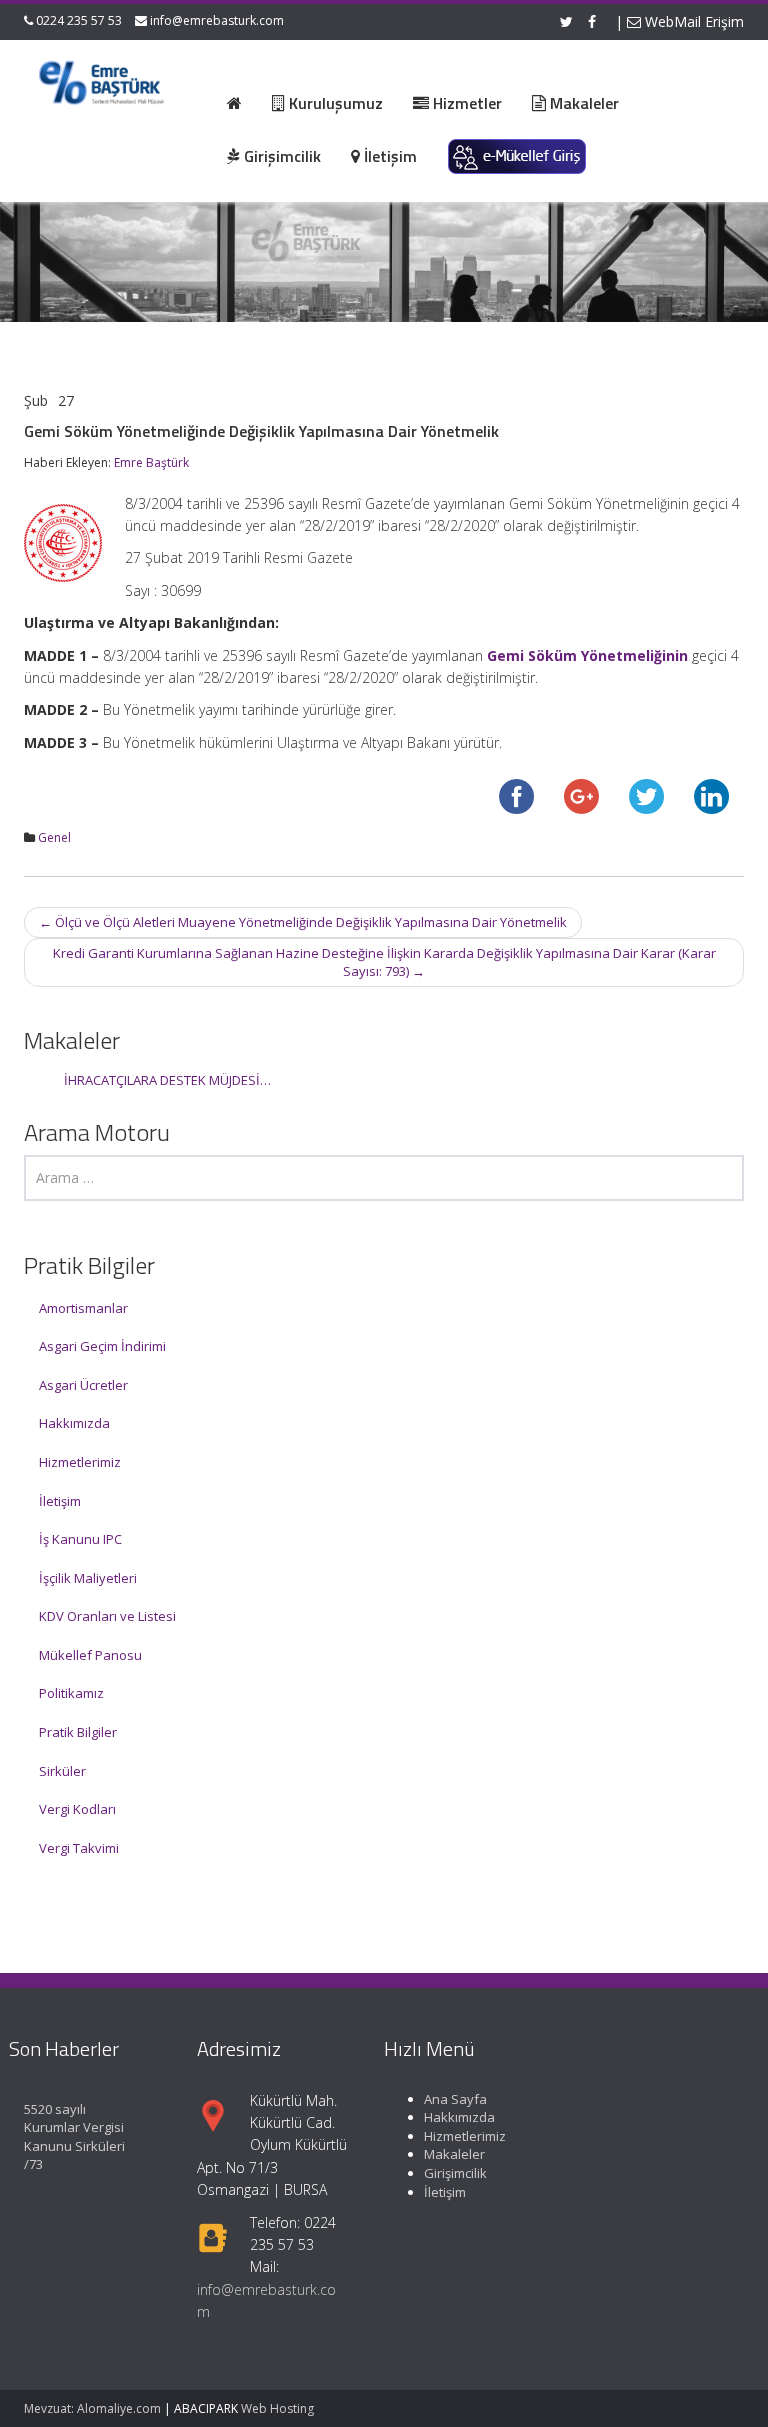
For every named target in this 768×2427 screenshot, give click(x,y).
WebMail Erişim (692, 21)
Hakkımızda (74, 1423)
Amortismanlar (83, 1308)
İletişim (60, 1501)
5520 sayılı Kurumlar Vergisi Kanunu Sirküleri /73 (74, 2137)
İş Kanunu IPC (80, 1539)
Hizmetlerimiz (80, 1462)
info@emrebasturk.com (217, 20)
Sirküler (62, 1771)
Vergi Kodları (77, 1809)
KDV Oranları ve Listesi (107, 1616)
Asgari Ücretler (83, 1385)
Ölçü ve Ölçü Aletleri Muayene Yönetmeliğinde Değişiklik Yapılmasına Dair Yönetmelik (303, 922)
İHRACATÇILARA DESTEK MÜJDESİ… (167, 1080)
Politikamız (71, 1693)
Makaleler (454, 2154)
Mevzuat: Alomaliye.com (92, 2408)
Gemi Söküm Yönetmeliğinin (587, 655)
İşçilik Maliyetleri (88, 1578)
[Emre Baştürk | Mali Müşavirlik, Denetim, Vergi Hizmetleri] (102, 80)
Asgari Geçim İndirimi (102, 1346)
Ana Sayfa (455, 2099)
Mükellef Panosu (90, 1655)
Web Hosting (277, 2408)
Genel (54, 837)
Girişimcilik (455, 2173)
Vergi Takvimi (79, 1848)
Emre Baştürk (151, 462)
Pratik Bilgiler (78, 1732)
